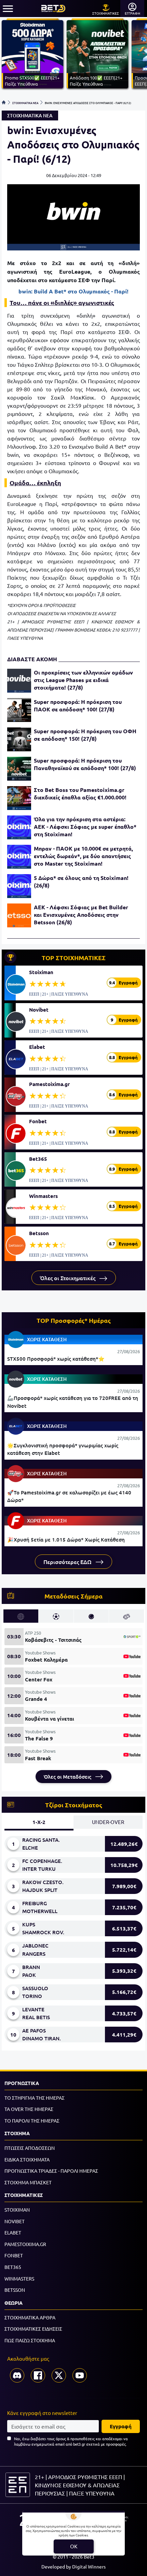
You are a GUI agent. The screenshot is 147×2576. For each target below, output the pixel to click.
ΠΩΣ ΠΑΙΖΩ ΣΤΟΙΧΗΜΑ (30, 2340)
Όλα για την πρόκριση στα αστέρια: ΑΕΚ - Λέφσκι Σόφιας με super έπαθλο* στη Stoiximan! (85, 827)
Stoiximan (41, 972)
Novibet (39, 1010)
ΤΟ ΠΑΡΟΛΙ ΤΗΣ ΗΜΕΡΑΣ (32, 2121)
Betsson (39, 1233)
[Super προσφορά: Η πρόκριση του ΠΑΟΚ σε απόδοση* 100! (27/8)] (19, 710)
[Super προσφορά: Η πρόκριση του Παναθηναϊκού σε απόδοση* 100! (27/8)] (19, 769)
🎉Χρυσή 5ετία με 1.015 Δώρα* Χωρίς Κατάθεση (66, 1539)
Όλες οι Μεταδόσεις (68, 1777)
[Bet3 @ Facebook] (38, 2375)
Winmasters (43, 1196)
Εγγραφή (121, 2426)
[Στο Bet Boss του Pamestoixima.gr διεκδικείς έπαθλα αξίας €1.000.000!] (19, 798)
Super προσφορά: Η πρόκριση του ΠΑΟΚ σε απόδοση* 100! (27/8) (78, 705)
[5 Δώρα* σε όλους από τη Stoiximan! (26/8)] (19, 886)
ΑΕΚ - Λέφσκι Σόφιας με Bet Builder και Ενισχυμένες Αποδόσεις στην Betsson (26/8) (81, 915)
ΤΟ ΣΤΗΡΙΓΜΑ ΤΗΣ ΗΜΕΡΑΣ (35, 2098)
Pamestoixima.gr (49, 1084)
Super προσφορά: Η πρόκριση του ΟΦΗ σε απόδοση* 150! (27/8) (85, 735)
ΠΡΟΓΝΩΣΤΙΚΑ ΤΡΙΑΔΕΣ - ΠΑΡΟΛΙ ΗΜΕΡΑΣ (51, 2171)
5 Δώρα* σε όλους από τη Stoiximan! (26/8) (81, 881)
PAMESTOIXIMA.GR (25, 2244)
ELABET (13, 2232)
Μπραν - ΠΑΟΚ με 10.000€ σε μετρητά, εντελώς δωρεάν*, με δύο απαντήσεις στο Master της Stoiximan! (83, 856)
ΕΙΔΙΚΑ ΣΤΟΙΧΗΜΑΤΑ (27, 2159)
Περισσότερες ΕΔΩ (68, 1562)
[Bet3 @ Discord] (17, 2375)
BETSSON (15, 2290)
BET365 (13, 2267)
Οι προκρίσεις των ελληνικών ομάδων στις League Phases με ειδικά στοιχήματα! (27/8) (83, 680)
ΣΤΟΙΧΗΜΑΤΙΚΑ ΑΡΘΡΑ (30, 2317)
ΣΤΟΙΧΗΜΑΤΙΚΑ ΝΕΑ (25, 102)
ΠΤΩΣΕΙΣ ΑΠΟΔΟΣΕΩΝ (30, 2148)
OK (74, 2546)
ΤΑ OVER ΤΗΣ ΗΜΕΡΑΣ (29, 2109)
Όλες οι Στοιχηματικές (68, 1278)
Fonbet (38, 1121)
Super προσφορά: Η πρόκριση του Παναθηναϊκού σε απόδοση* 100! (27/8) (85, 764)
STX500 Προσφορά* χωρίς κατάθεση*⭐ (56, 1359)
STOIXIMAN (17, 2210)
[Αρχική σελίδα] (4, 102)
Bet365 (38, 1159)
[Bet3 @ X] (59, 2375)
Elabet (37, 1047)
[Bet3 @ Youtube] (80, 2375)
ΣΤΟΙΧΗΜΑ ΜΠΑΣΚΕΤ (28, 2182)
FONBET (14, 2255)
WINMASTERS (19, 2278)
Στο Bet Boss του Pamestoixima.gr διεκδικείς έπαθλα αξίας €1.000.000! (80, 793)
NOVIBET (15, 2221)
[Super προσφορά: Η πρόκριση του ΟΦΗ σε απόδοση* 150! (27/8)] (19, 739)
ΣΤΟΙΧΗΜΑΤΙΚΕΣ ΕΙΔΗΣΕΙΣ (33, 2329)
